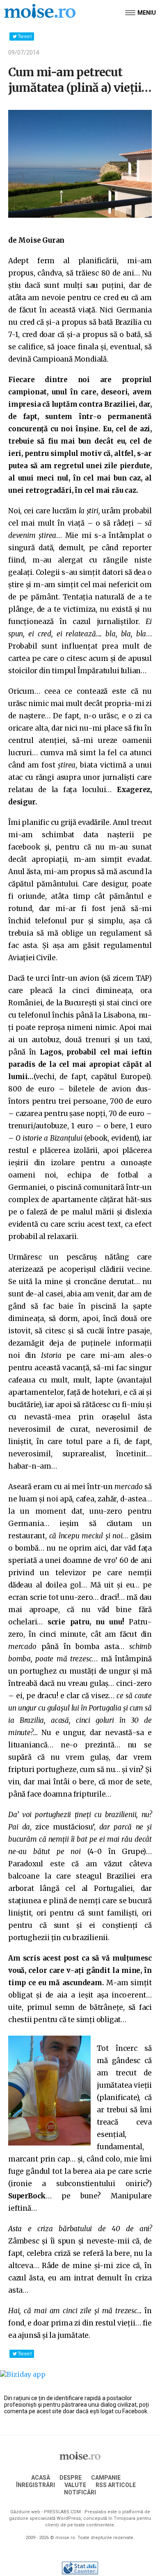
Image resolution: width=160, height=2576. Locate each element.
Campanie (106, 2478)
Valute (75, 2485)
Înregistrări (35, 2485)
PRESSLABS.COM (62, 2512)
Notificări (80, 2492)
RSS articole (116, 2485)
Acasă (41, 2478)
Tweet (25, 36)
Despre (71, 2478)
